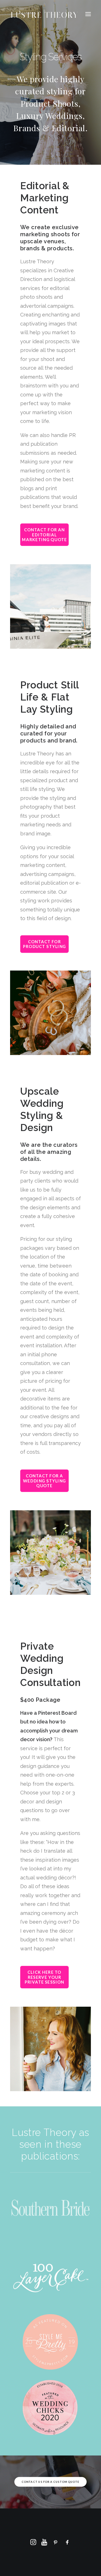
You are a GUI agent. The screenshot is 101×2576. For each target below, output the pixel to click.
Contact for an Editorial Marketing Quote (44, 535)
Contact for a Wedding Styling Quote (45, 1481)
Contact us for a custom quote (50, 2482)
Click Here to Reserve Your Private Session (45, 1977)
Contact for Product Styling (45, 944)
